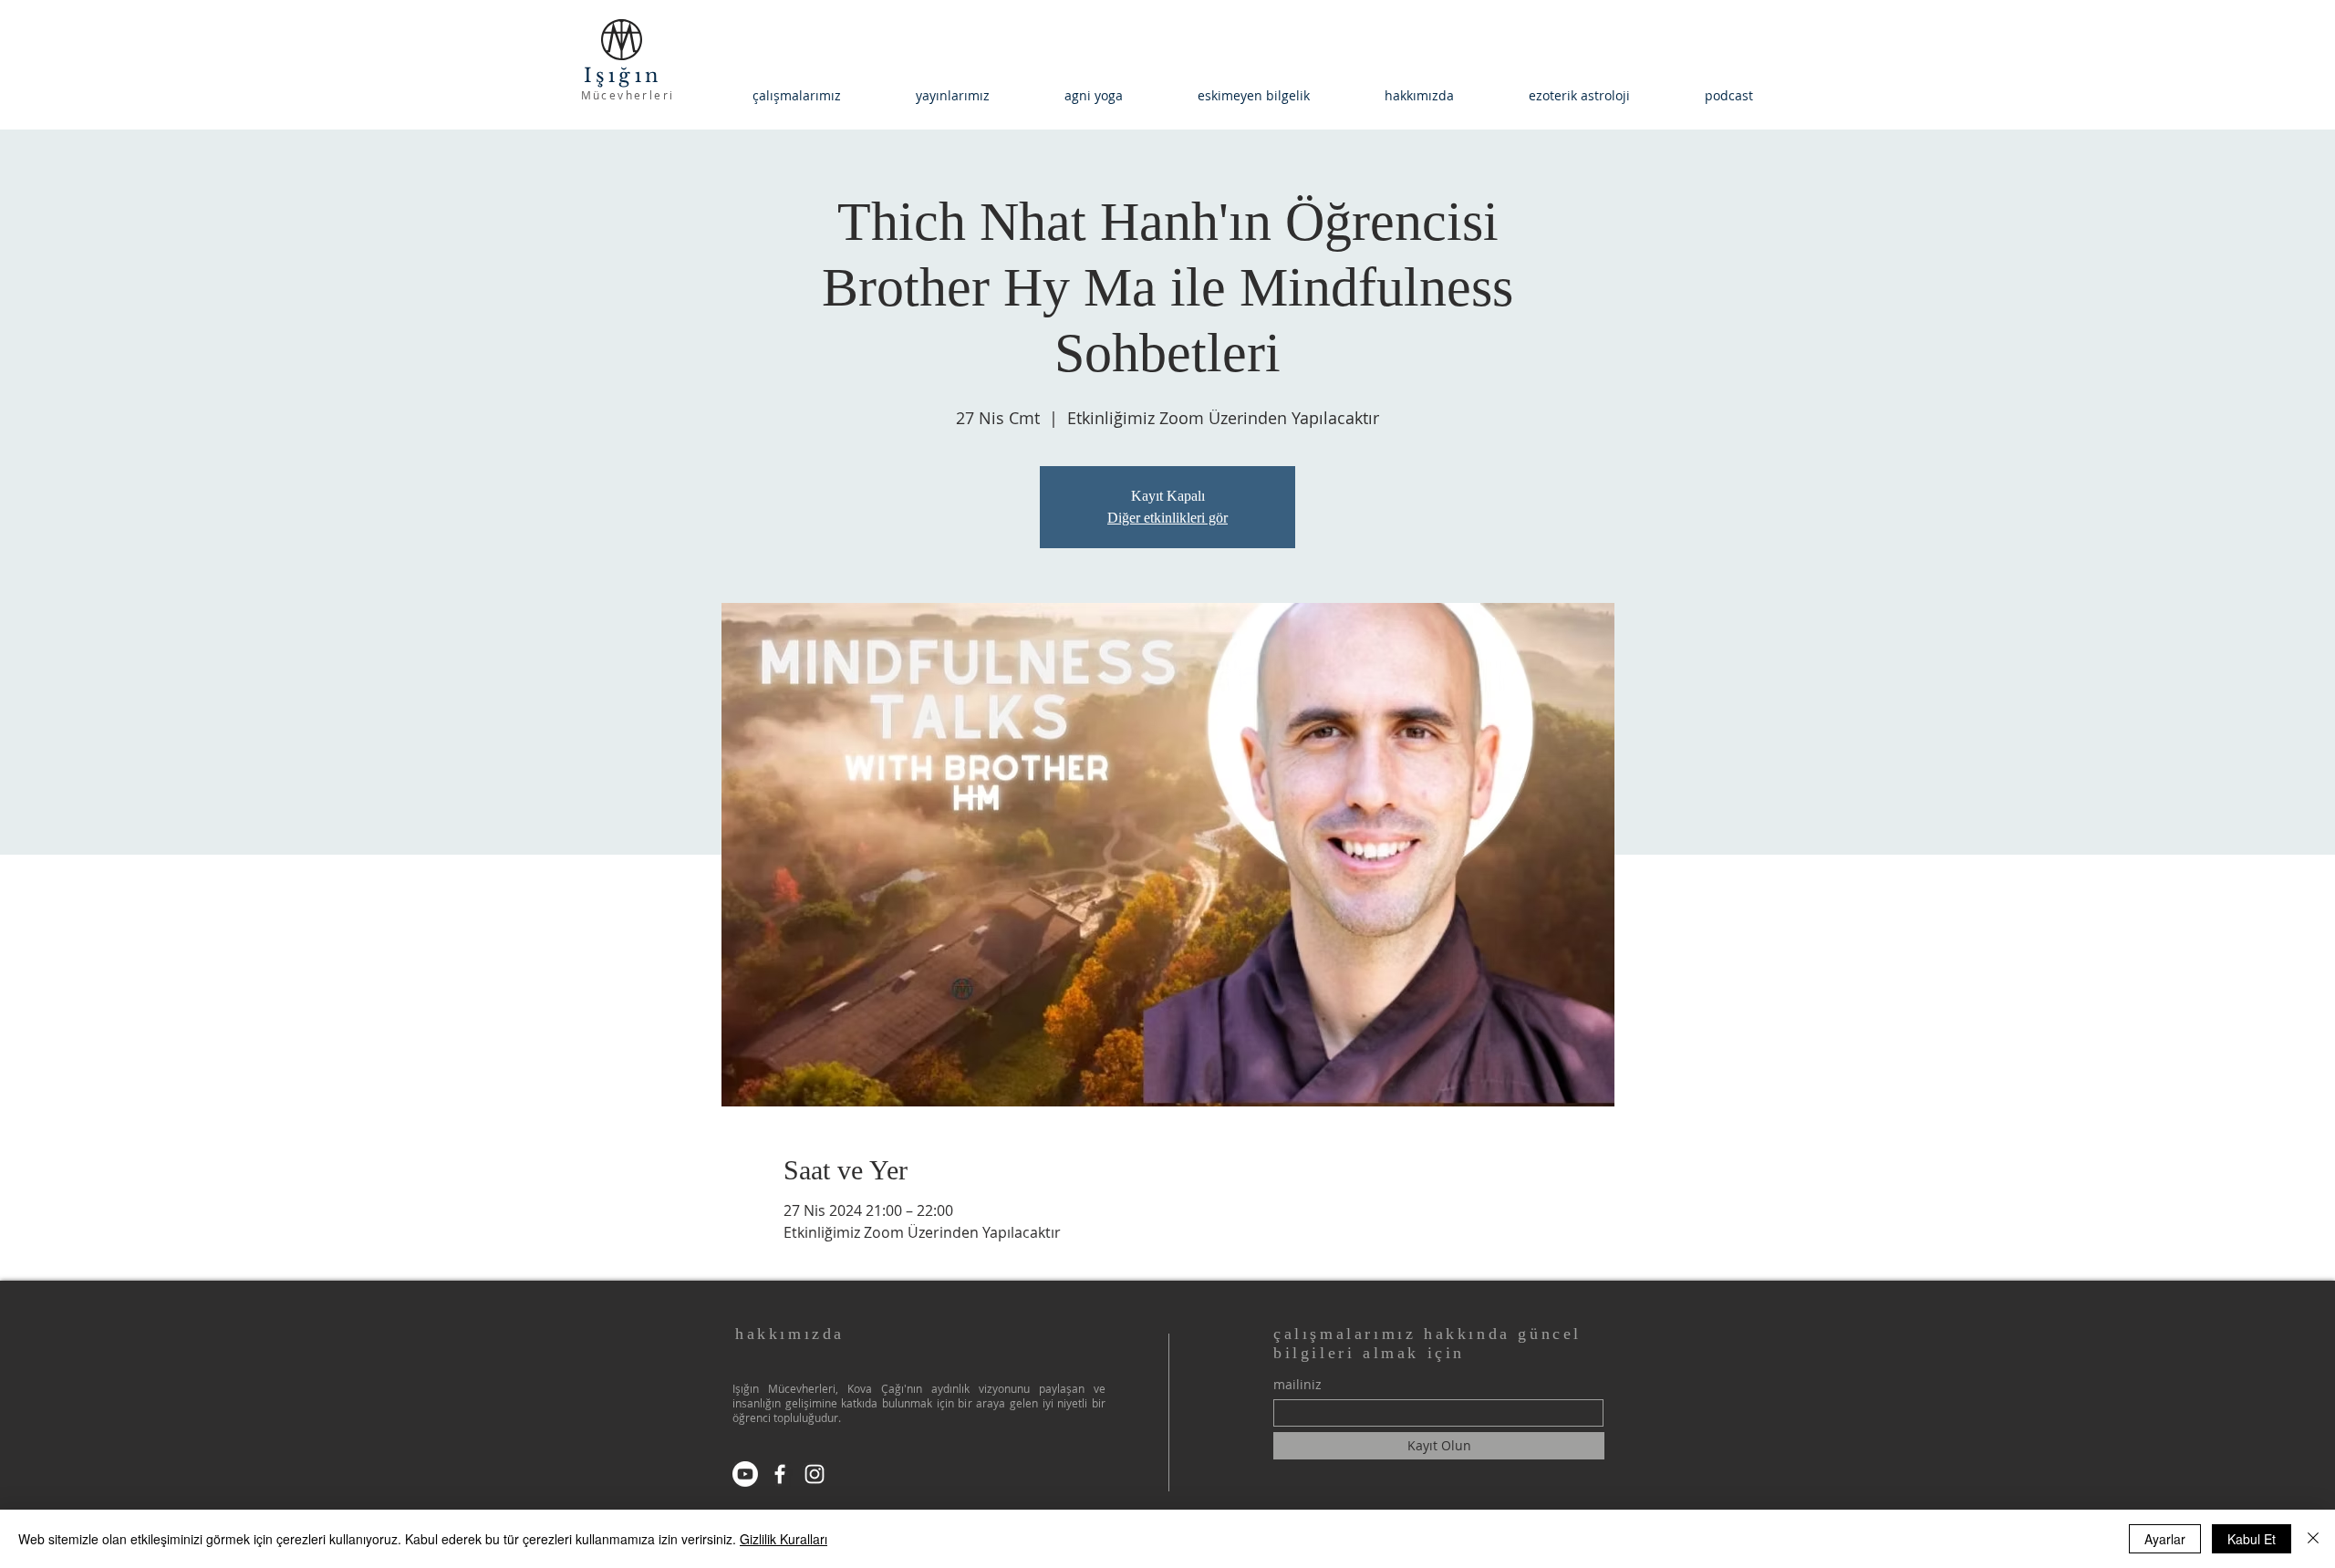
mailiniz (1297, 1385)
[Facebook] (780, 1474)
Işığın (627, 76)
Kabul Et (2252, 1539)
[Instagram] (815, 1474)
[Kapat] (2313, 1539)
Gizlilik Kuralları (784, 1539)
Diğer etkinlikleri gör (1167, 518)
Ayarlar (2165, 1539)
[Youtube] (745, 1474)
